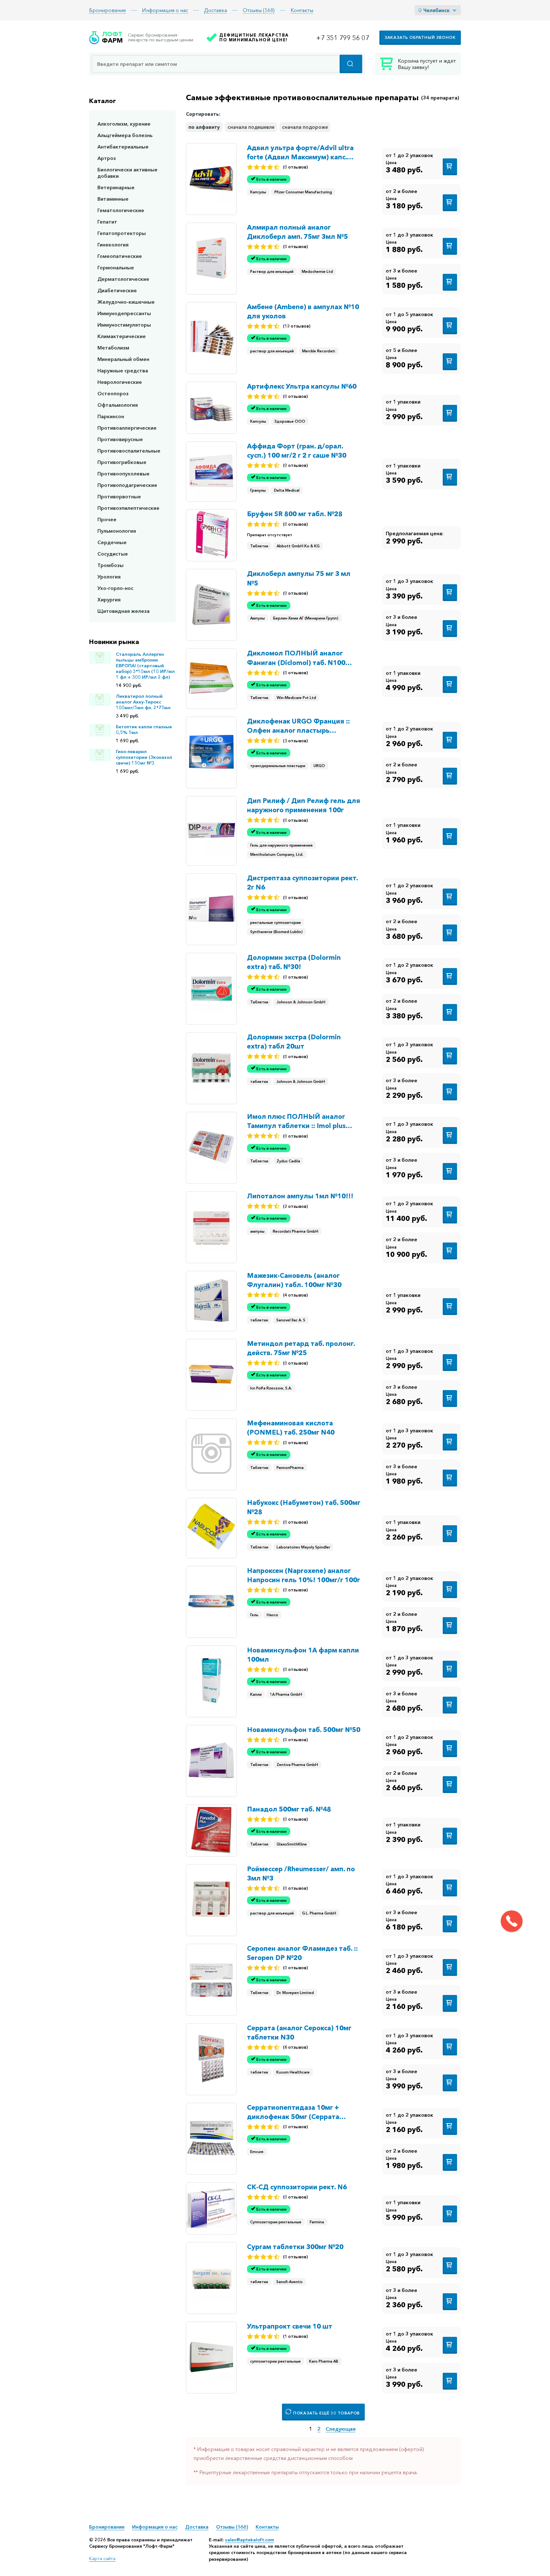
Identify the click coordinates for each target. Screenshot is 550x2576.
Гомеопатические (120, 256)
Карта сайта (102, 2559)
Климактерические (122, 336)
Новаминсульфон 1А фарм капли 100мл (303, 1655)
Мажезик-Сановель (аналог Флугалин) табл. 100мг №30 (294, 1280)
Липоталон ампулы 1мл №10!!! (300, 1196)
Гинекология (113, 245)
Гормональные (116, 267)
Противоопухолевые (123, 474)
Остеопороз (113, 393)
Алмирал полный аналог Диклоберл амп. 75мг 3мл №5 (297, 232)
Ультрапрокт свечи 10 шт (290, 2326)
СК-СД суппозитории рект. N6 (297, 2187)
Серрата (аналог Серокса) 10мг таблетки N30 (299, 2032)
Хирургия (109, 599)
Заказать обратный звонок (420, 37)
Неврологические (120, 382)
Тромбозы (110, 565)
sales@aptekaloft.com (250, 2540)
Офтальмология (118, 405)
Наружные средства (123, 370)
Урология (109, 577)
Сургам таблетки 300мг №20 (295, 2247)
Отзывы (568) (259, 10)
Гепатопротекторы (122, 233)
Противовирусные (120, 439)
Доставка (215, 10)
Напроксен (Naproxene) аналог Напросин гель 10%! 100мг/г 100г (303, 1575)
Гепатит (107, 222)
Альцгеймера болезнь (125, 135)
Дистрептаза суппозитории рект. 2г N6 (302, 883)
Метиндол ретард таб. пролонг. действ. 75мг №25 (301, 1348)
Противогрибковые (122, 462)
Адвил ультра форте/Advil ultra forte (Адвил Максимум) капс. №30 (300, 153)
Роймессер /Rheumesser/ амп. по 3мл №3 (301, 1873)
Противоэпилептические (128, 508)
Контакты (302, 10)
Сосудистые (113, 554)
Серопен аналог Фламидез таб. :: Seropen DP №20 (302, 1953)
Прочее (107, 519)
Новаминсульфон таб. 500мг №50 (304, 1730)
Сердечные (112, 542)
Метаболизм (113, 348)
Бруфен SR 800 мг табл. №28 (295, 514)
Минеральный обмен (123, 359)
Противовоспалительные (129, 451)
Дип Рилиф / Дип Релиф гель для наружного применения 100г (304, 805)
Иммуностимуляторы (124, 325)
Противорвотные (119, 496)
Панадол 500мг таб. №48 (289, 1809)
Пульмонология (117, 531)
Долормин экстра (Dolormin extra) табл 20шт (294, 1042)
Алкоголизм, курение (124, 124)
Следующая (341, 2429)
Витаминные (113, 199)
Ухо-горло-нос (115, 588)
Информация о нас (165, 10)
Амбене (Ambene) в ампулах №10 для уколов (303, 311)
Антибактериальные (123, 147)
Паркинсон (111, 416)
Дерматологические (123, 279)
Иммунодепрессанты (124, 313)
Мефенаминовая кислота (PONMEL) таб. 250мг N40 (291, 1428)
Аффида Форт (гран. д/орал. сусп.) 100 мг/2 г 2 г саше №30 (297, 451)
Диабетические (117, 290)
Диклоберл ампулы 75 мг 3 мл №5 (299, 578)
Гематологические (121, 210)
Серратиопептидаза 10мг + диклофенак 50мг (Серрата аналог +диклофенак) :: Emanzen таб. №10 (302, 2112)
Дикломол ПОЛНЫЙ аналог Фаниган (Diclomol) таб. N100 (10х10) (296, 658)
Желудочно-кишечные (126, 302)
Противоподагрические (127, 485)
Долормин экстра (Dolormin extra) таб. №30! (294, 962)
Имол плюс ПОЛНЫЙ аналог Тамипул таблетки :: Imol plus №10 (296, 1121)
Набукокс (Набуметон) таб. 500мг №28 (304, 1507)
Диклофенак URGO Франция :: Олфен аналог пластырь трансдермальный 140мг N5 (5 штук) (299, 726)
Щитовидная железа (123, 611)
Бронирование (108, 10)
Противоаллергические (127, 428)
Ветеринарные (116, 187)
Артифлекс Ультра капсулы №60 (302, 386)
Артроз (107, 158)
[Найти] (351, 64)
